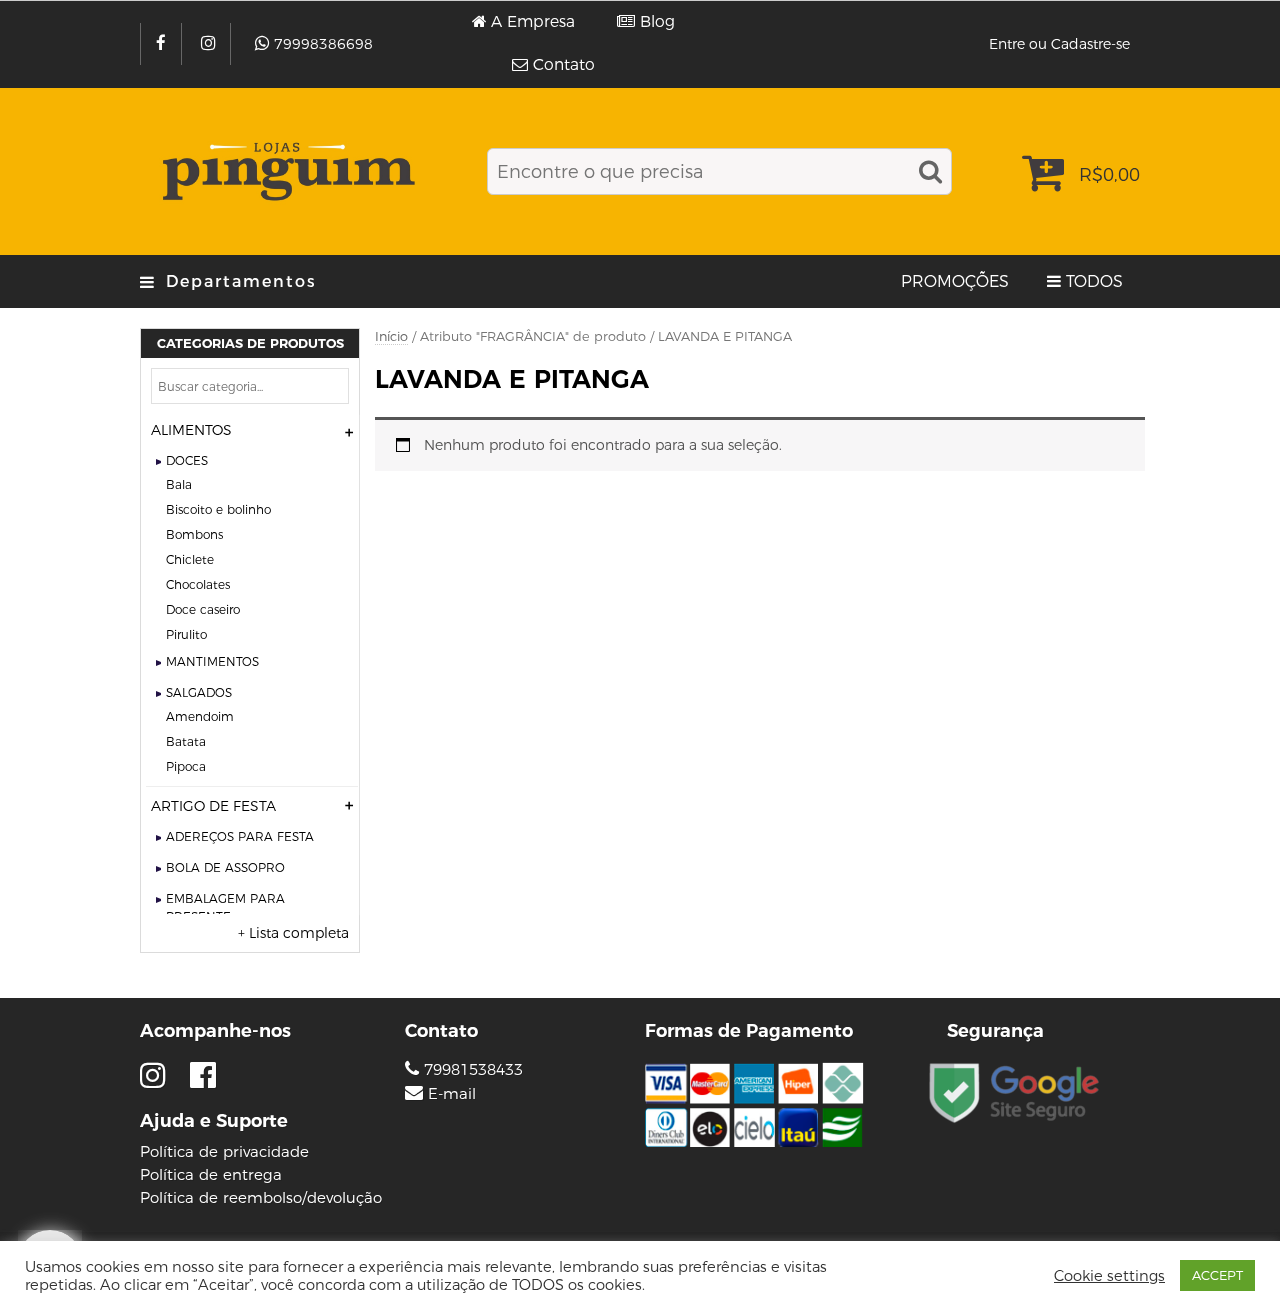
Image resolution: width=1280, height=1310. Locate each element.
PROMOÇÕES (955, 281)
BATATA (186, 741)
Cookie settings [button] (1109, 1276)
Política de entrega (211, 1174)
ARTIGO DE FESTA (213, 806)
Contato (564, 65)
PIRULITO (186, 634)
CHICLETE (190, 559)
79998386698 (323, 44)
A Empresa (533, 22)
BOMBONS (194, 534)
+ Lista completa (293, 933)
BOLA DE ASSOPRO (225, 867)
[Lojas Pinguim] (285, 171)
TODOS (1094, 281)
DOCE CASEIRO (203, 609)
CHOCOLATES (198, 584)
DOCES (187, 460)
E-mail (452, 1094)
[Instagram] (210, 44)
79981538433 (471, 1069)
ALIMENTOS (191, 430)
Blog (657, 22)
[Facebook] (163, 44)
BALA (179, 484)
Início (391, 336)
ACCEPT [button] (1217, 1275)
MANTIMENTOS (212, 661)
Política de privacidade (224, 1151)
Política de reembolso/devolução (261, 1197)
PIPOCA (186, 766)
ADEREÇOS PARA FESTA (240, 836)
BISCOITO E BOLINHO (218, 509)
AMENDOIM (200, 716)
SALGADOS (199, 692)
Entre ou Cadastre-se (1059, 44)
